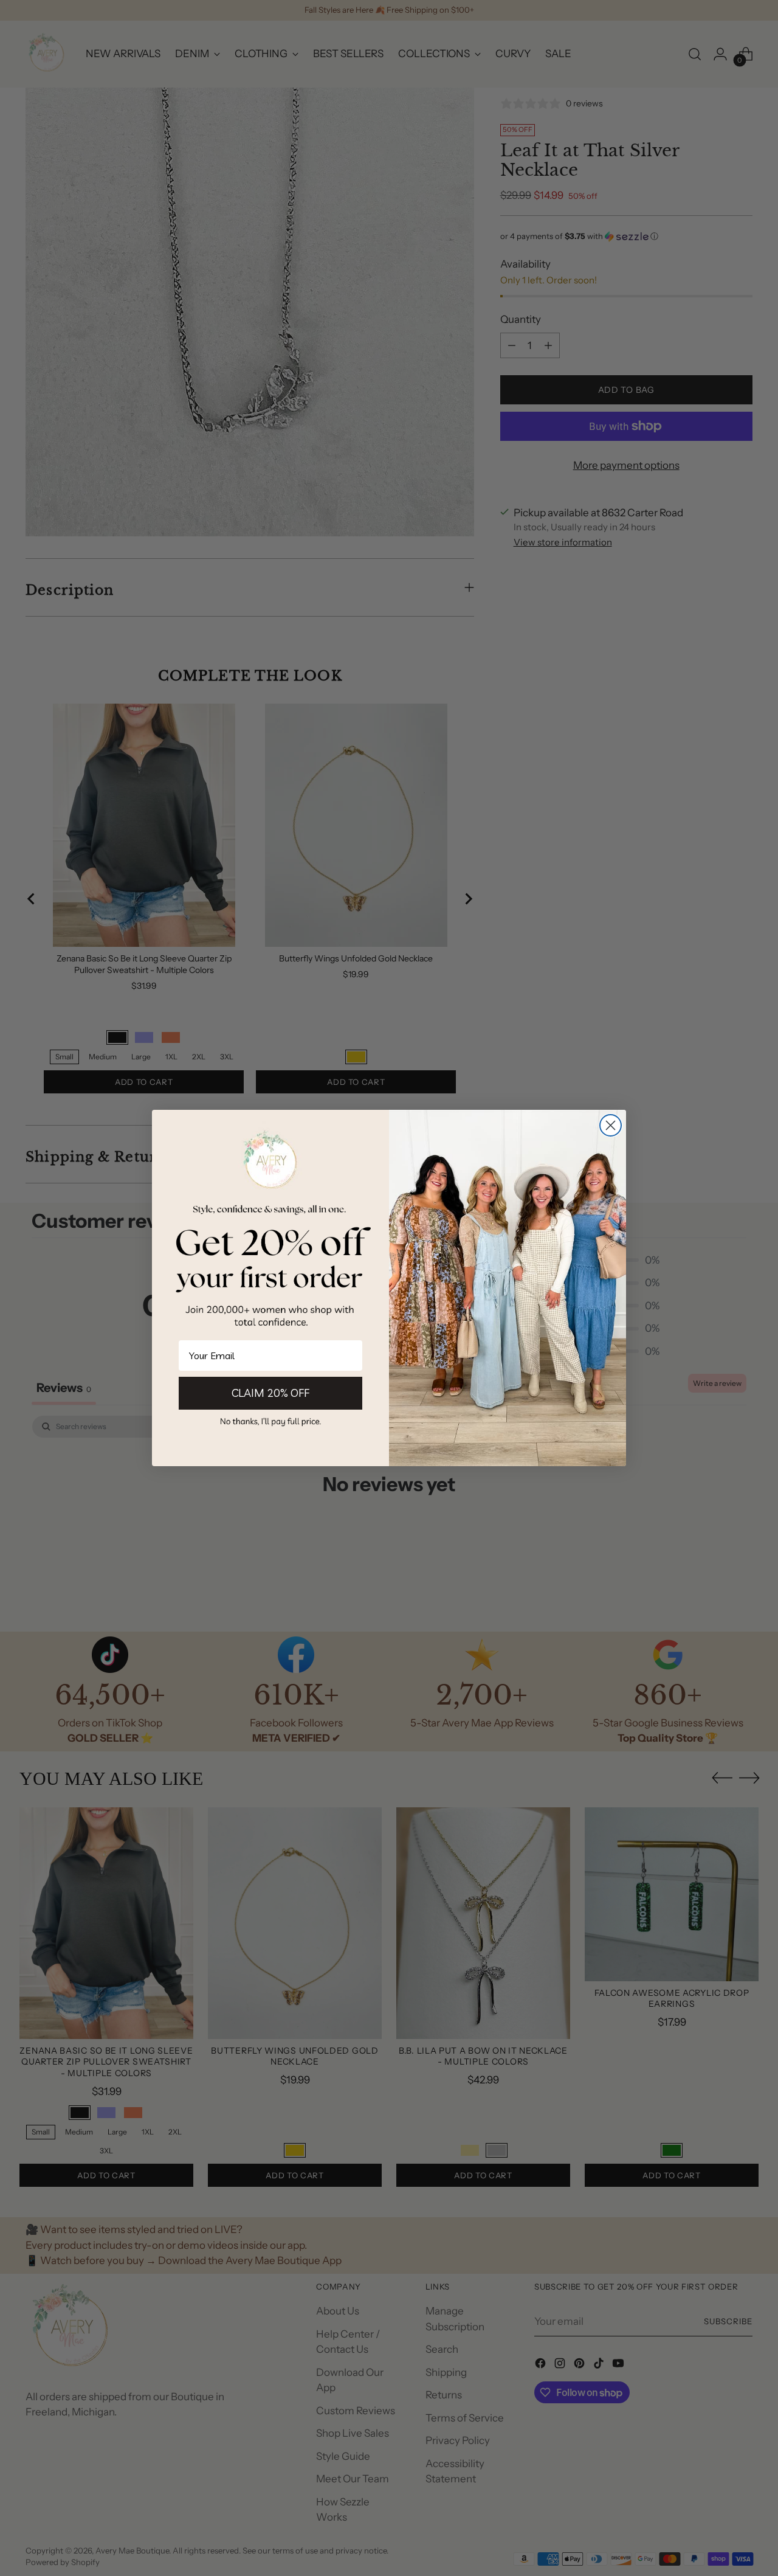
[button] (270, 1421)
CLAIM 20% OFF (270, 1393)
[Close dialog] (611, 1125)
